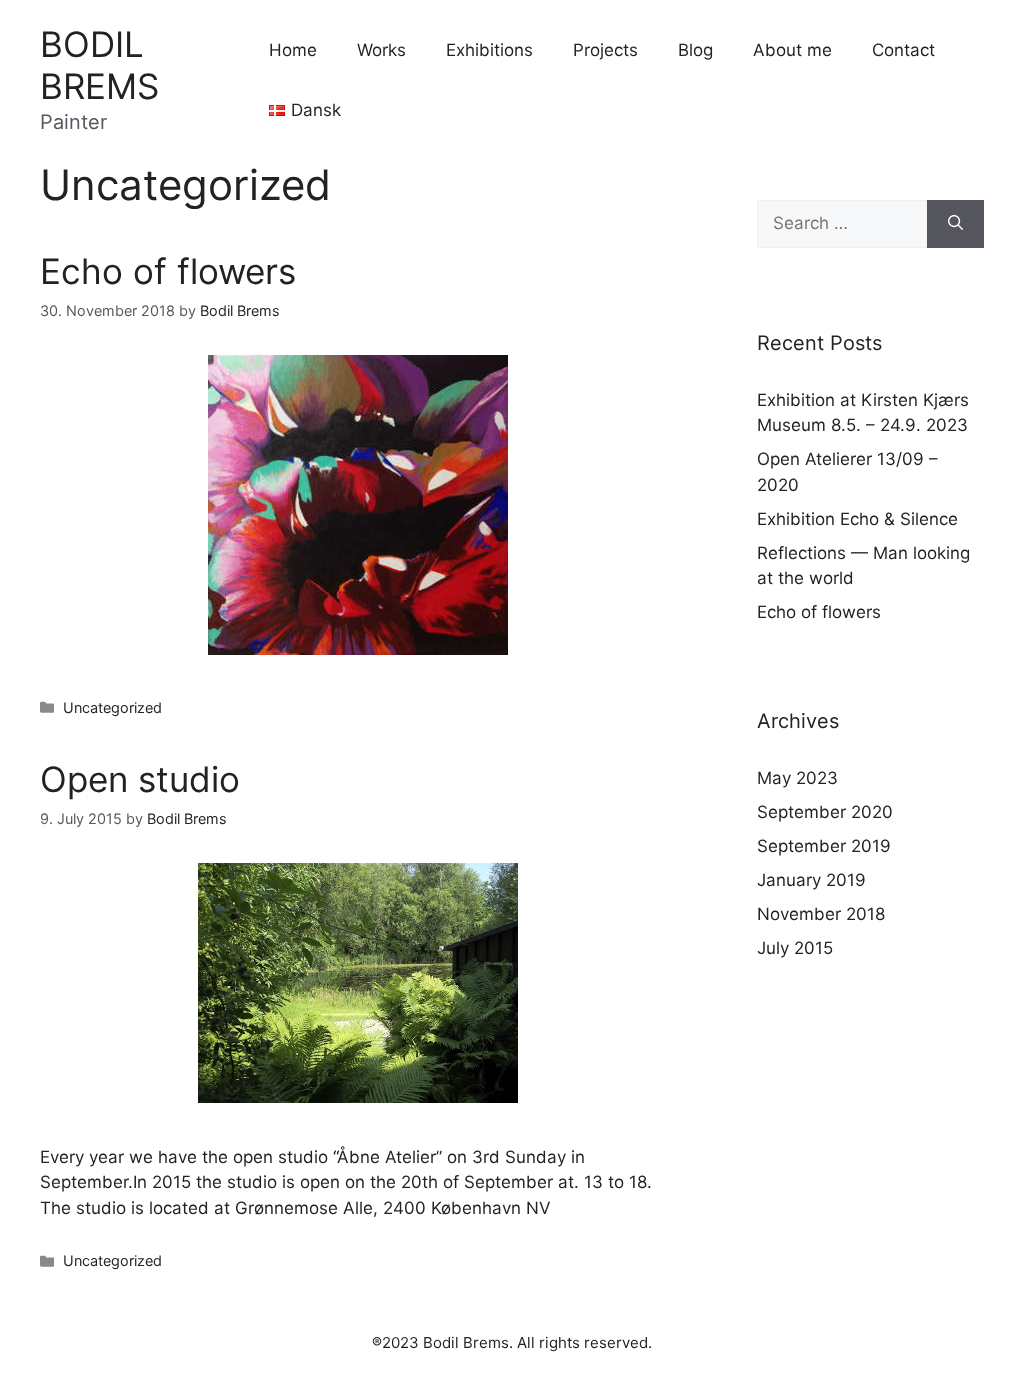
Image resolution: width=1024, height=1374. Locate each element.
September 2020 (825, 812)
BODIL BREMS (99, 65)
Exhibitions (489, 50)
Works (381, 50)
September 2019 (824, 846)
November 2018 (821, 914)
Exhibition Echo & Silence (857, 519)
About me (792, 50)
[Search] (955, 224)
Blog (695, 50)
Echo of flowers (168, 271)
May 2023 (797, 778)
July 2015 (795, 948)
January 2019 (811, 880)
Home (293, 50)
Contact (903, 50)
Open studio (140, 779)
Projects (605, 50)
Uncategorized (112, 707)
